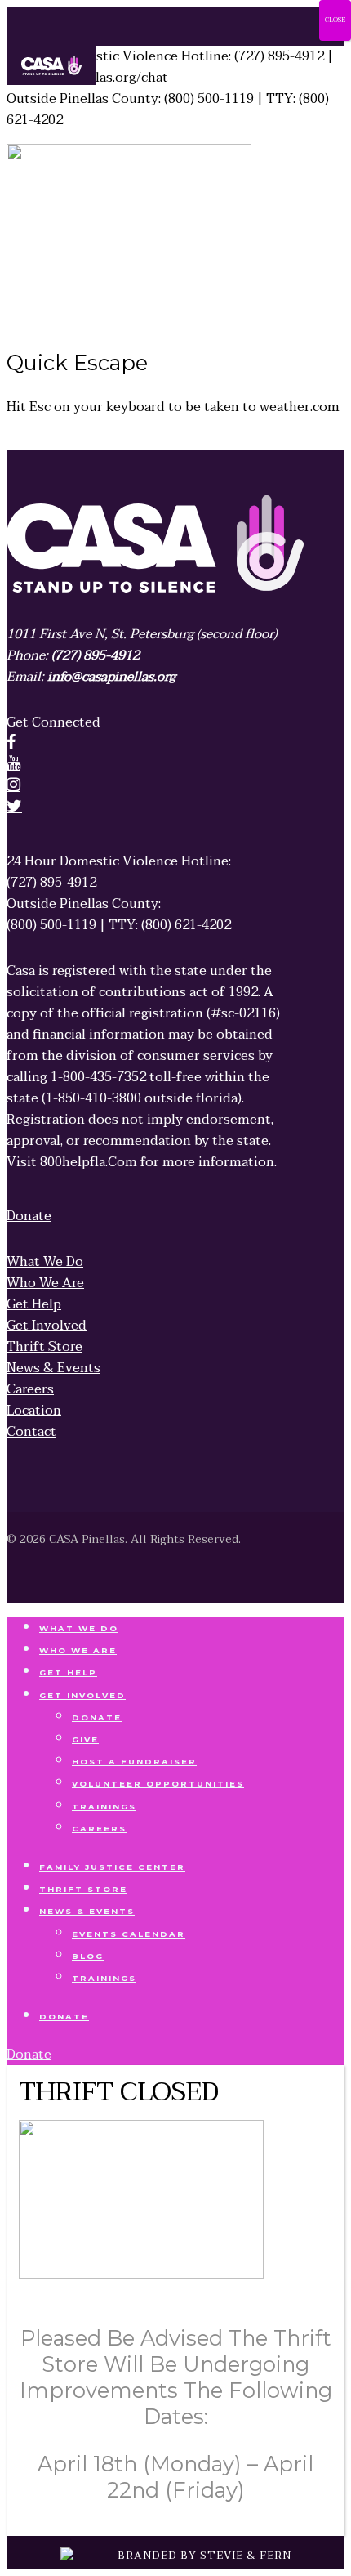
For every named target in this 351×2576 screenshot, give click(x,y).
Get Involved (82, 1695)
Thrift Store (83, 1889)
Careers (99, 1829)
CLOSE (335, 20)
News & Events (87, 1911)
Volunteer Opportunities (158, 1784)
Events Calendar (129, 1934)
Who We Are (78, 1650)
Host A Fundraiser (134, 1762)
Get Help (68, 1673)
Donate (97, 1717)
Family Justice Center (112, 1867)
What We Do (79, 1628)
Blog (88, 1956)
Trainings (104, 1807)
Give (85, 1740)
